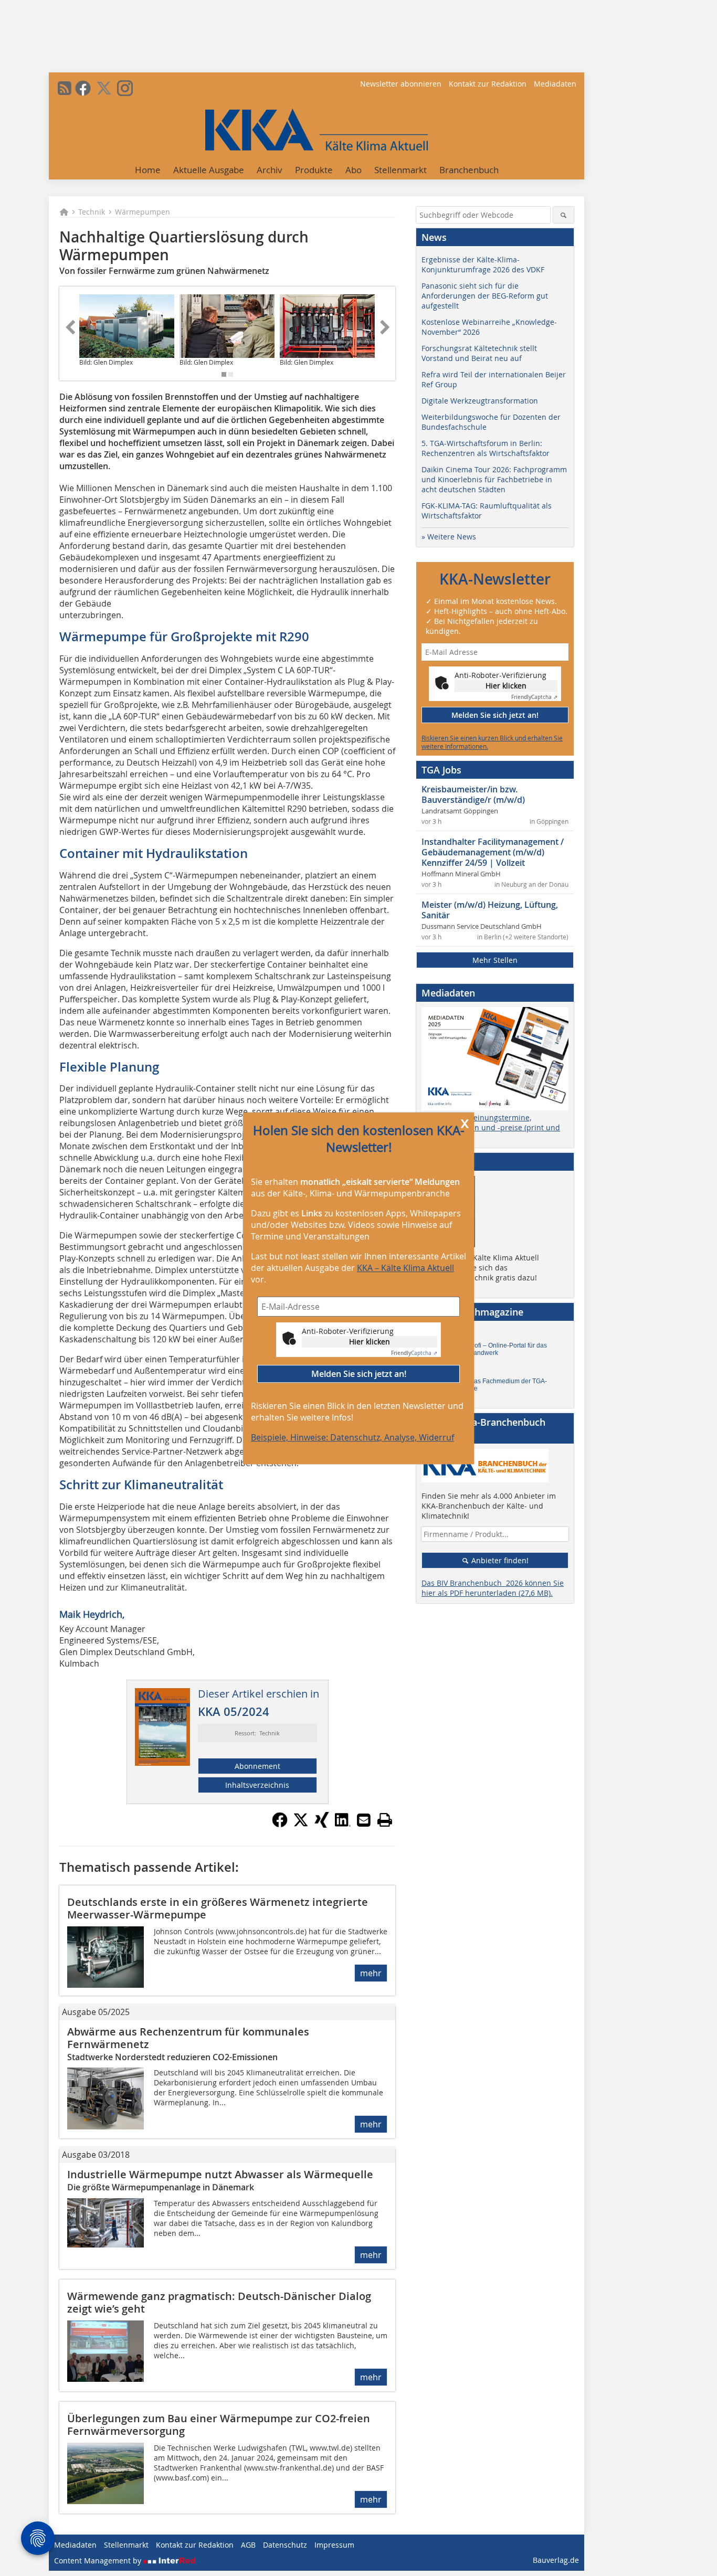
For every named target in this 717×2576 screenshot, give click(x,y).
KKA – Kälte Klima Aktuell (405, 1268)
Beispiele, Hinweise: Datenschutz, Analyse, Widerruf (352, 1437)
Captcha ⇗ (414, 1353)
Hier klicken (370, 1341)
